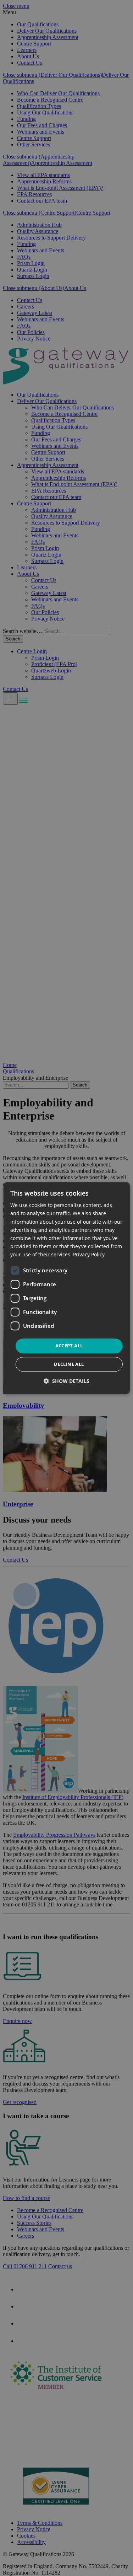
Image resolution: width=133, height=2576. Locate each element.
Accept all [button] (69, 1346)
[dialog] (66, 1288)
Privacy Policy (89, 1254)
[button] (66, 1381)
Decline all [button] (69, 1364)
